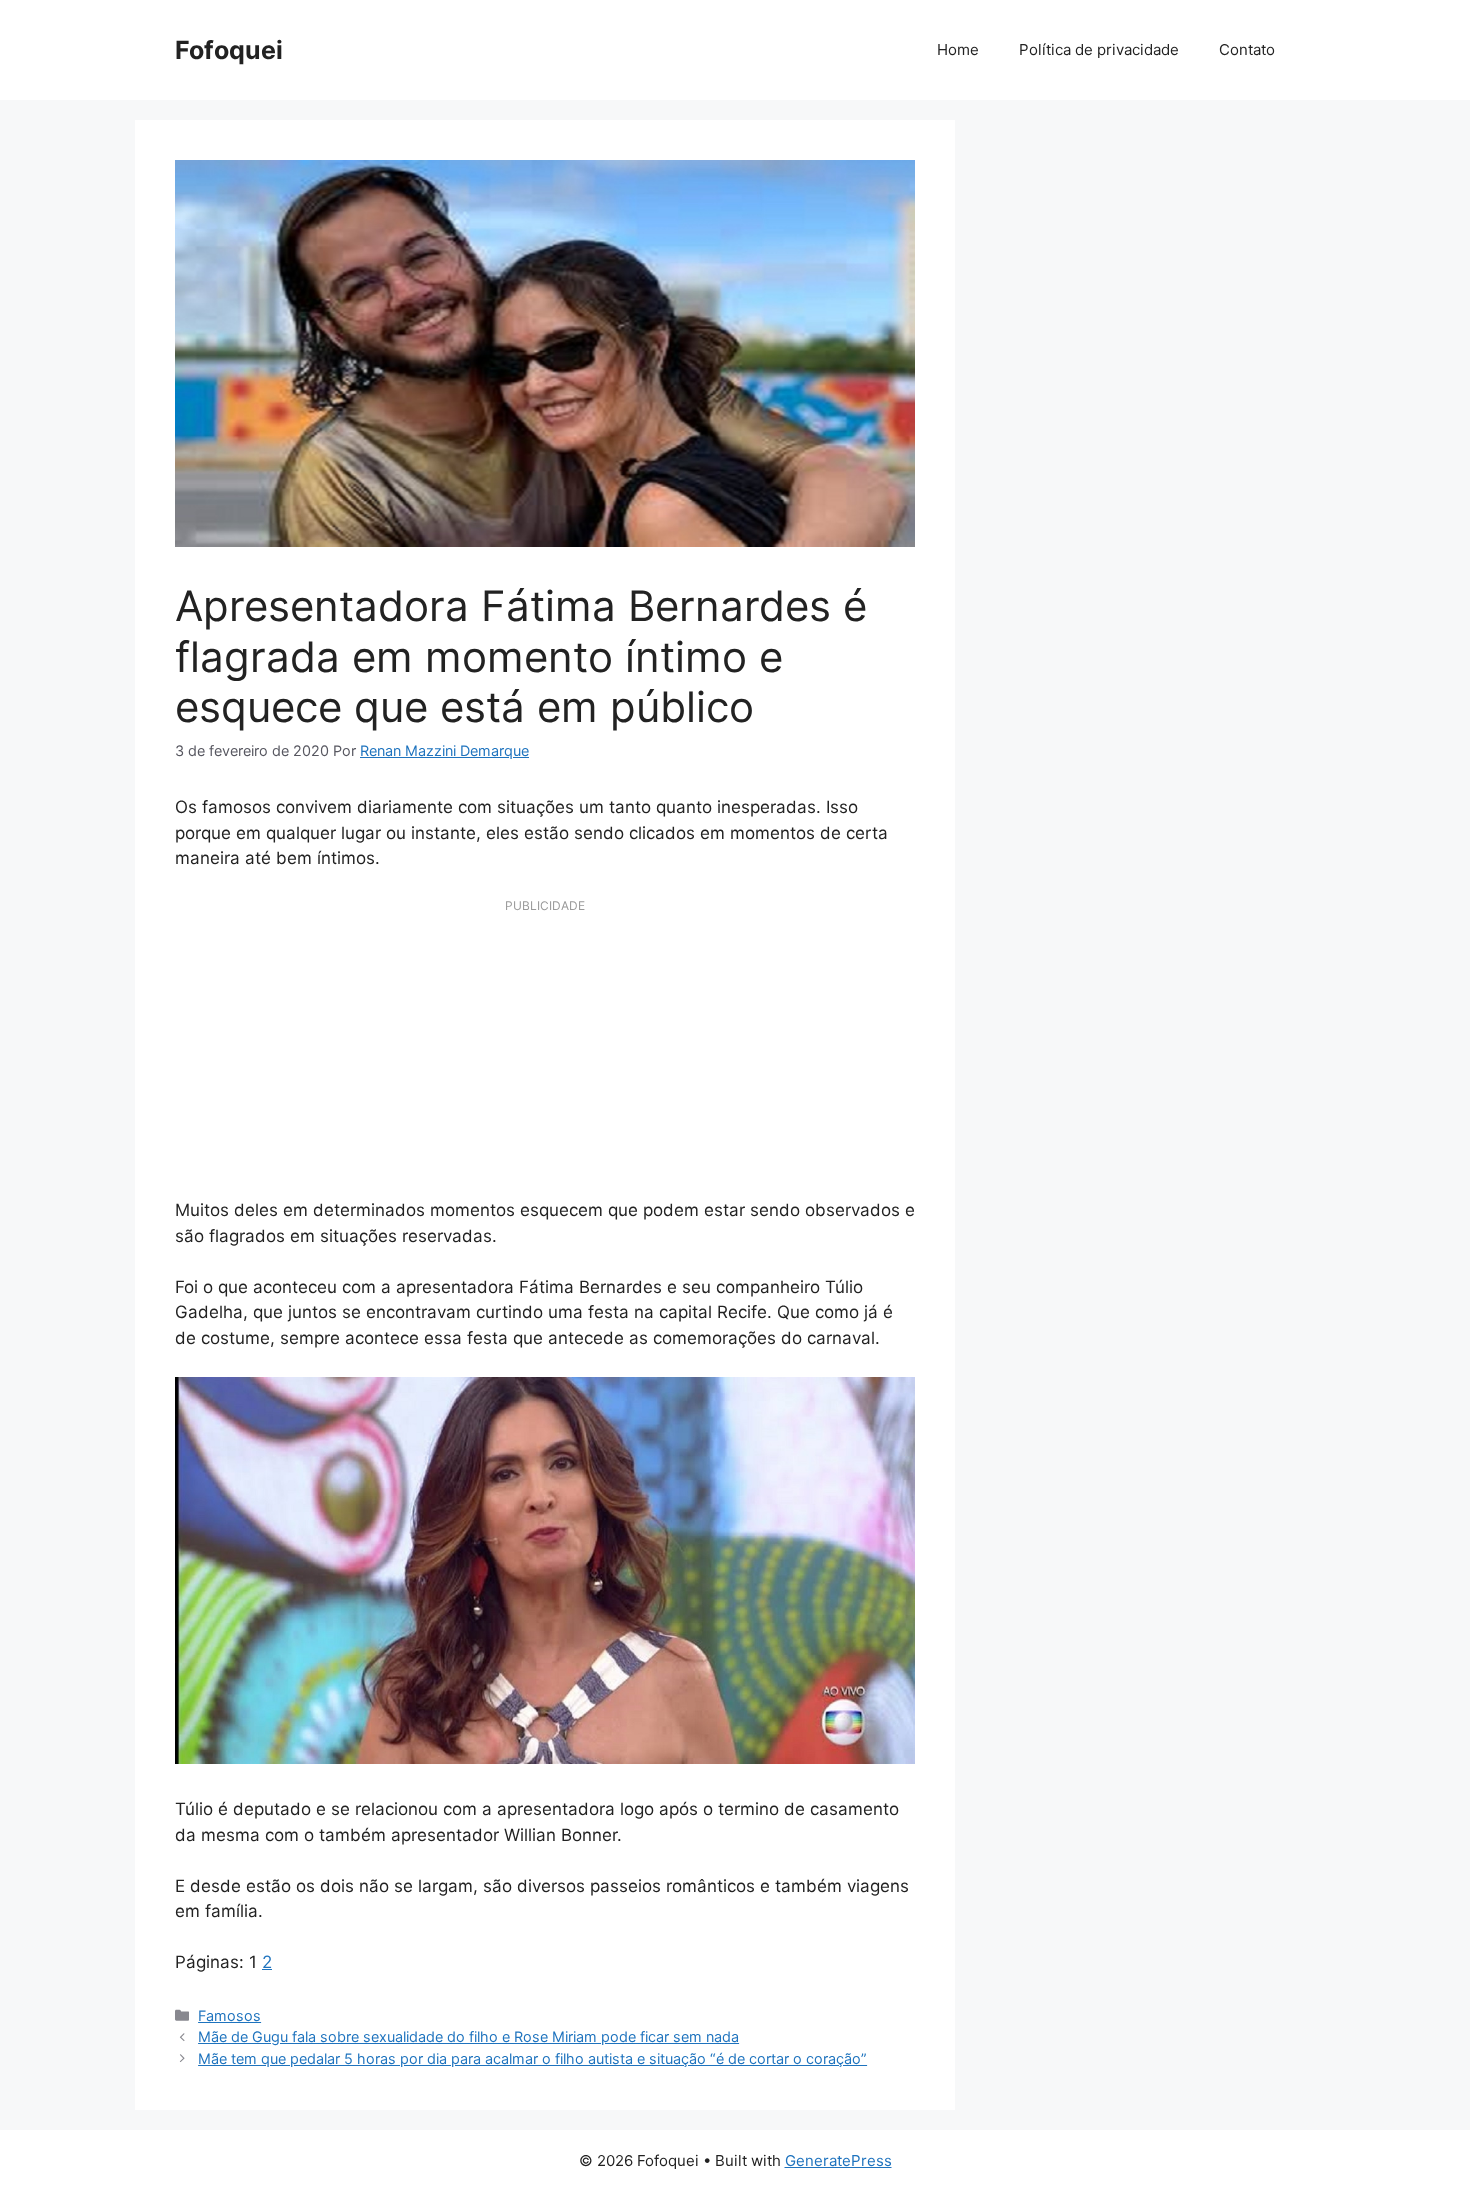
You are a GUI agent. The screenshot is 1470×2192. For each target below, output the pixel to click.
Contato (1247, 49)
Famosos (229, 2015)
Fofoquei (229, 50)
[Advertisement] (545, 1058)
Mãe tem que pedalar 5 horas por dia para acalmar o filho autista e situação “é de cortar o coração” (532, 2058)
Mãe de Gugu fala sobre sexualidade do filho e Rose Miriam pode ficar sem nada (468, 2036)
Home (958, 49)
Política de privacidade (1099, 49)
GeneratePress (838, 2160)
